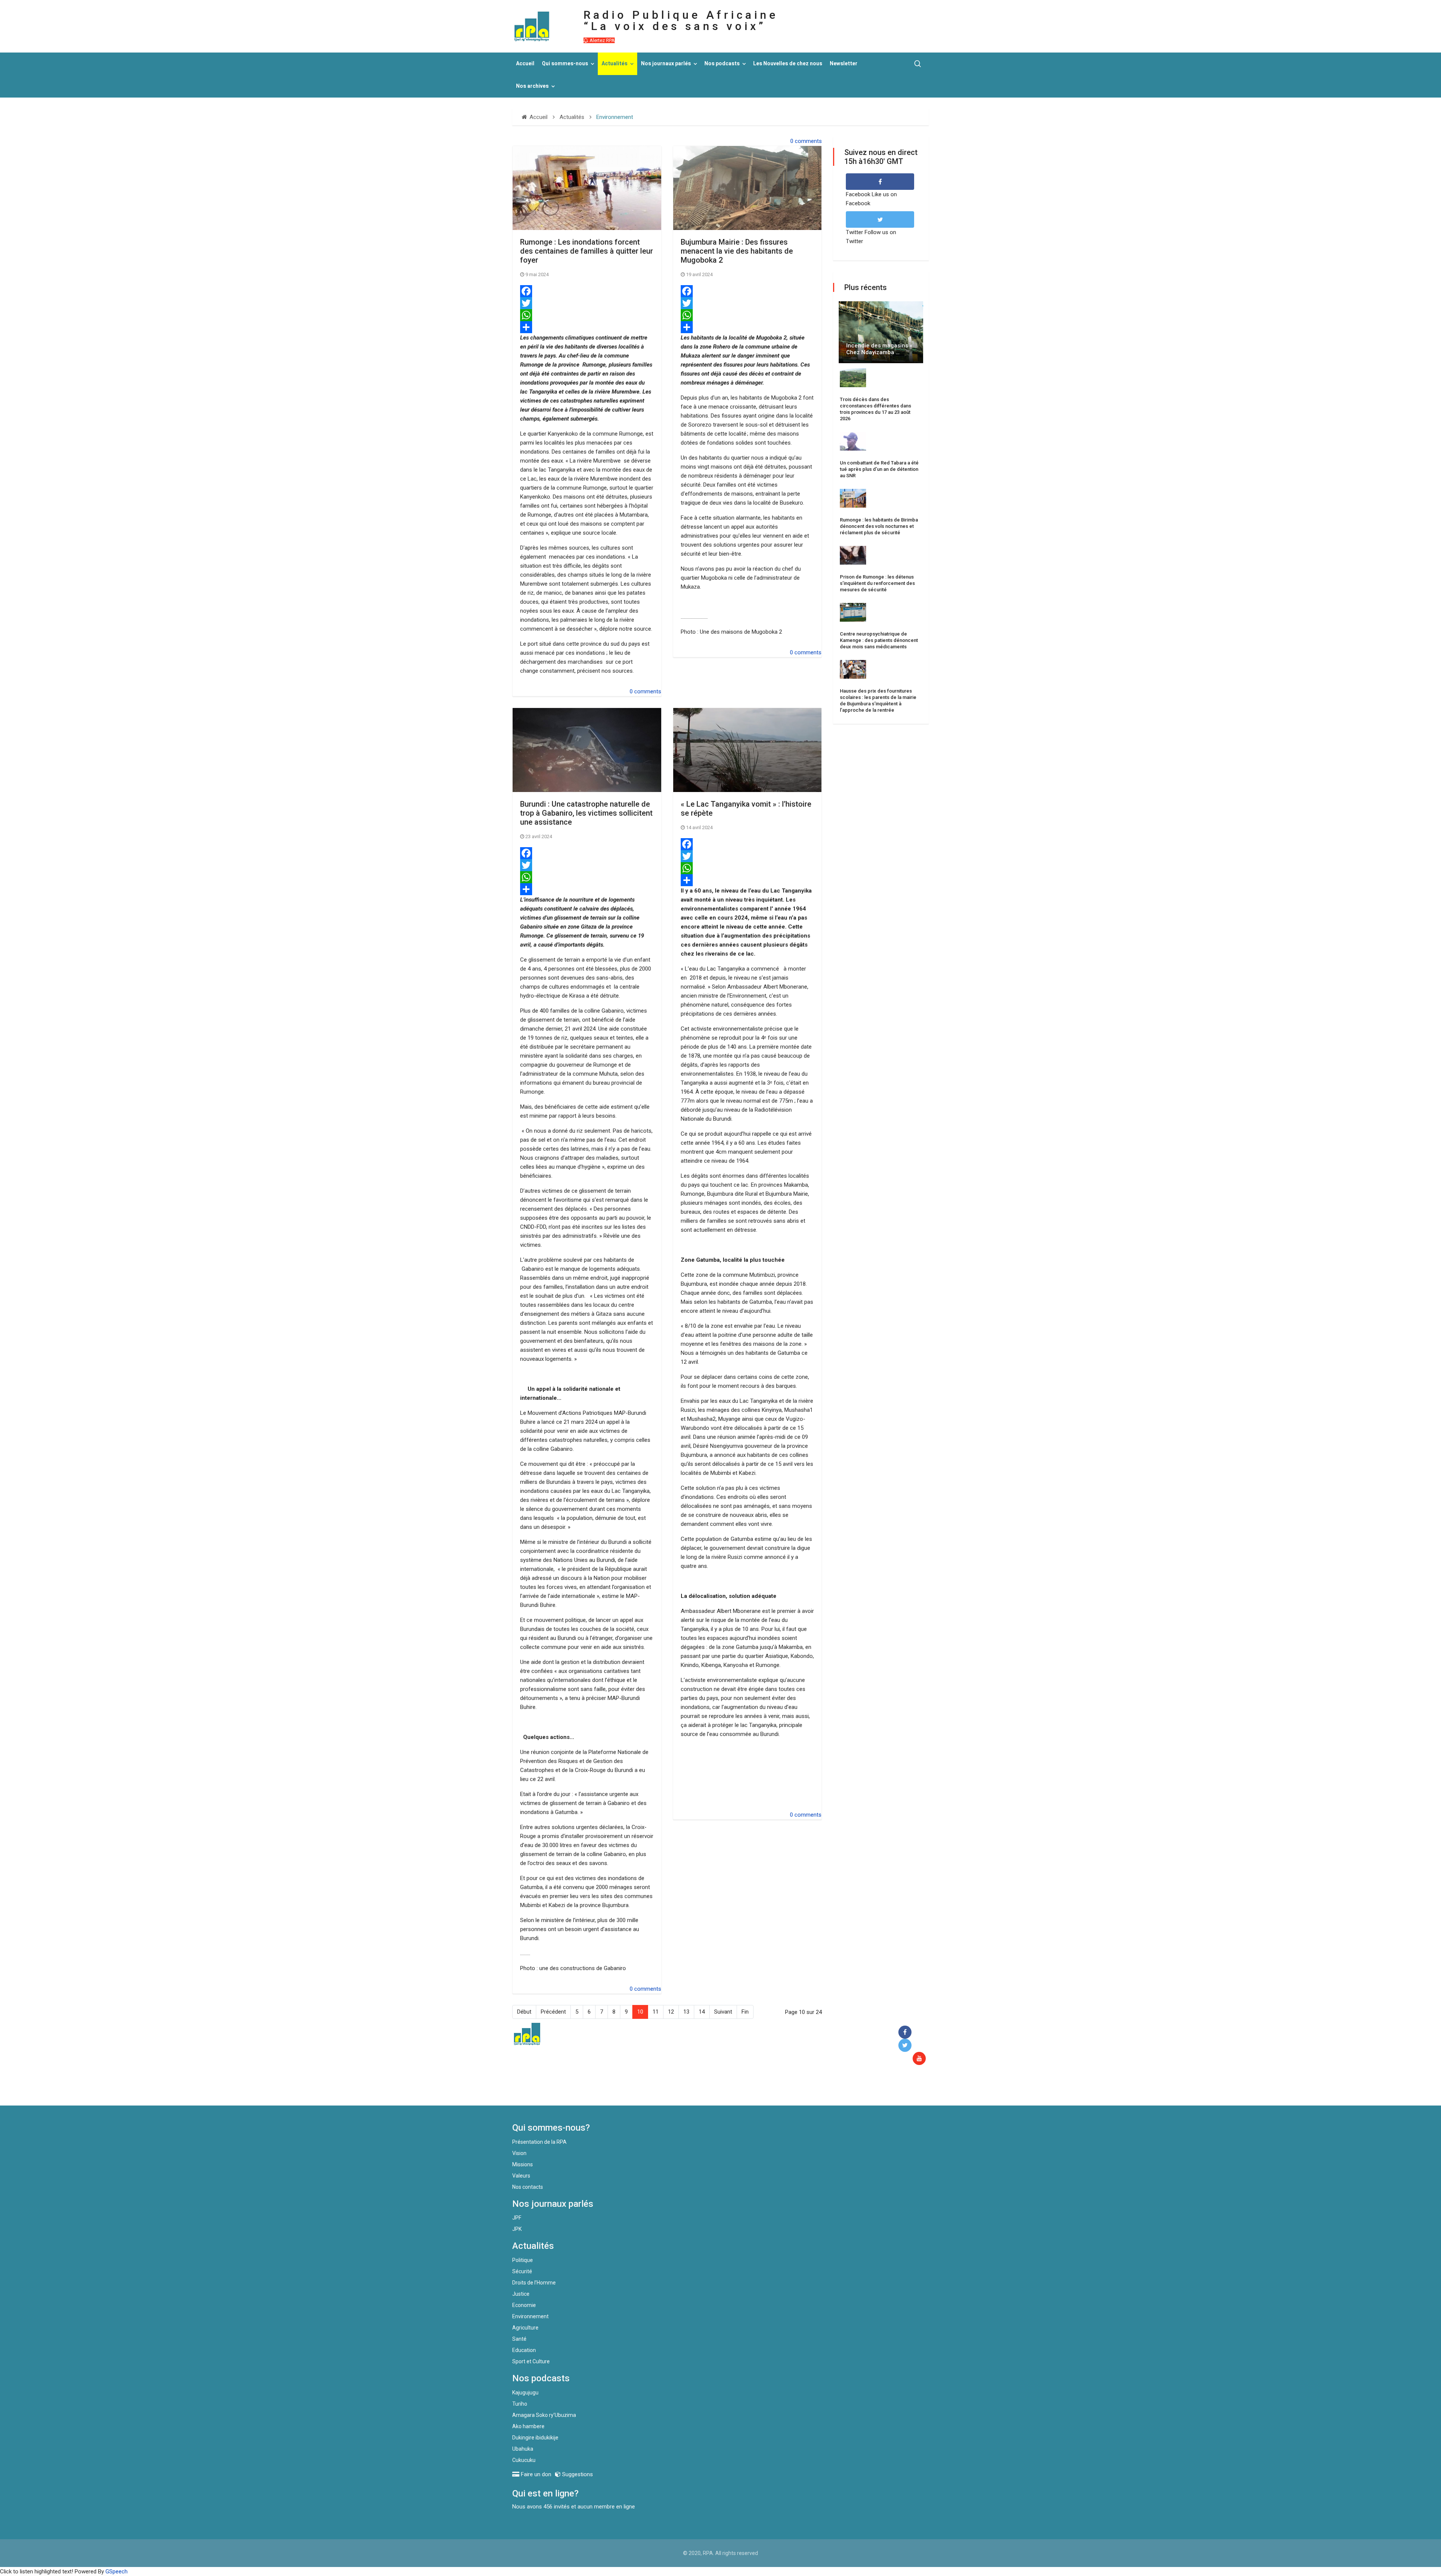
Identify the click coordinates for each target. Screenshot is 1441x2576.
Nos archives (532, 86)
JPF (517, 2218)
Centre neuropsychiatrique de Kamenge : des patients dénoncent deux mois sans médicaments (879, 640)
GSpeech (117, 2571)
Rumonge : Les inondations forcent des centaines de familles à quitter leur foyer (587, 251)
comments (808, 141)
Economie (524, 2305)
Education (524, 2350)
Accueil (525, 64)
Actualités (614, 64)
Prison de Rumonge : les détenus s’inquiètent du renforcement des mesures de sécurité (877, 583)
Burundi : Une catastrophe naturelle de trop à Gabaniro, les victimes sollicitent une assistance (586, 813)
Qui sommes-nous (565, 64)
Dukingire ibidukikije (535, 2438)
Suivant (723, 2012)
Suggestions (577, 2474)
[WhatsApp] (587, 315)
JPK (517, 2229)
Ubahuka (523, 2449)
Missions (523, 2164)
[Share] (587, 327)
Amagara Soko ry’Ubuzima (544, 2415)
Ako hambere (528, 2426)
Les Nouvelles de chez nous (788, 64)
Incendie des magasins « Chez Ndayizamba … (879, 349)
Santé (519, 2339)
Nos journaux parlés (666, 64)
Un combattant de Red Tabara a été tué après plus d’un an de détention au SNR (879, 469)
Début (524, 2012)
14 (702, 2012)
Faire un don (649, 2089)
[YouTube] (921, 2059)
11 (656, 2012)
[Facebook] (587, 291)
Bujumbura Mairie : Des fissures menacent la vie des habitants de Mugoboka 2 (737, 251)
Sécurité (522, 2271)
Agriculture (525, 2328)
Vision (519, 2153)
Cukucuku (524, 2460)
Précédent (553, 2012)
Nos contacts (528, 2187)
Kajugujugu (525, 2393)
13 (686, 2012)
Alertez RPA (602, 40)
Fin (745, 2012)
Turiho (520, 2404)
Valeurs (521, 2176)
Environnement (530, 2316)
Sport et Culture (531, 2361)
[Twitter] (587, 303)
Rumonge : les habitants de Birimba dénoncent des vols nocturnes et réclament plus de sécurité (879, 526)
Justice (521, 2294)
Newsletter (844, 64)
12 (671, 2012)
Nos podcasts (722, 64)
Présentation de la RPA (539, 2142)
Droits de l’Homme (534, 2283)
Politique (523, 2260)
